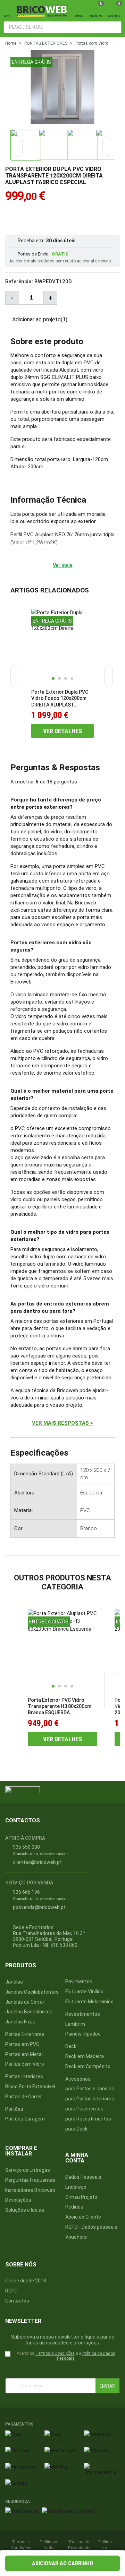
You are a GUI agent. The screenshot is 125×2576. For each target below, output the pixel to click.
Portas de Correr (24, 2097)
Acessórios (78, 2079)
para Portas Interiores (90, 2099)
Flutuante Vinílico (84, 1992)
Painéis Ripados (83, 2034)
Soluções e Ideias (25, 2210)
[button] (107, 146)
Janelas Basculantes (29, 2012)
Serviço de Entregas (28, 2170)
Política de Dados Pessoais (50, 2548)
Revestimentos (83, 2014)
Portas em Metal (24, 2054)
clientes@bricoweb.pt (37, 1862)
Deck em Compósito (88, 2066)
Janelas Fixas (20, 2022)
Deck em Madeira (85, 2056)
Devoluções (18, 2200)
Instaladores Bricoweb (30, 2190)
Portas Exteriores (25, 2034)
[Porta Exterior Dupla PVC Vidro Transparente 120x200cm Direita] (106, 115)
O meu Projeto (81, 2197)
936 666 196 (26, 1892)
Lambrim (75, 2024)
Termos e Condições (55, 2353)
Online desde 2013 (26, 2281)
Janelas (14, 1982)
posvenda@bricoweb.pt (39, 1907)
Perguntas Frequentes (30, 2180)
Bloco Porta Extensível (30, 2087)
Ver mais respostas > (62, 1423)
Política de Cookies (105, 2548)
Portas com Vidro (25, 2064)
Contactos (17, 2301)
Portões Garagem (25, 2119)
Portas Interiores (24, 2076)
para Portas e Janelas (90, 2089)
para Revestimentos (88, 2119)
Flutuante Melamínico (89, 2002)
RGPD (11, 2291)
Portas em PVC (22, 2044)
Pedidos (74, 2207)
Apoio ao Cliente (83, 2217)
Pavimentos (79, 1981)
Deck (71, 2046)
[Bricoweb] (43, 11)
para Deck (76, 2129)
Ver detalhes (62, 731)
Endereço (76, 2187)
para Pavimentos (84, 2109)
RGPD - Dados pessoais (91, 2227)
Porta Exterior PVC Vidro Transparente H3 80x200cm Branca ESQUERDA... (60, 1706)
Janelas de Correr (25, 2002)
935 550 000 (26, 1847)
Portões (14, 2109)
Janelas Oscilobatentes (32, 1992)
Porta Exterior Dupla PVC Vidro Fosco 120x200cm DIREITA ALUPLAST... (60, 698)
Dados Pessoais (83, 2177)
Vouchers (76, 2237)
